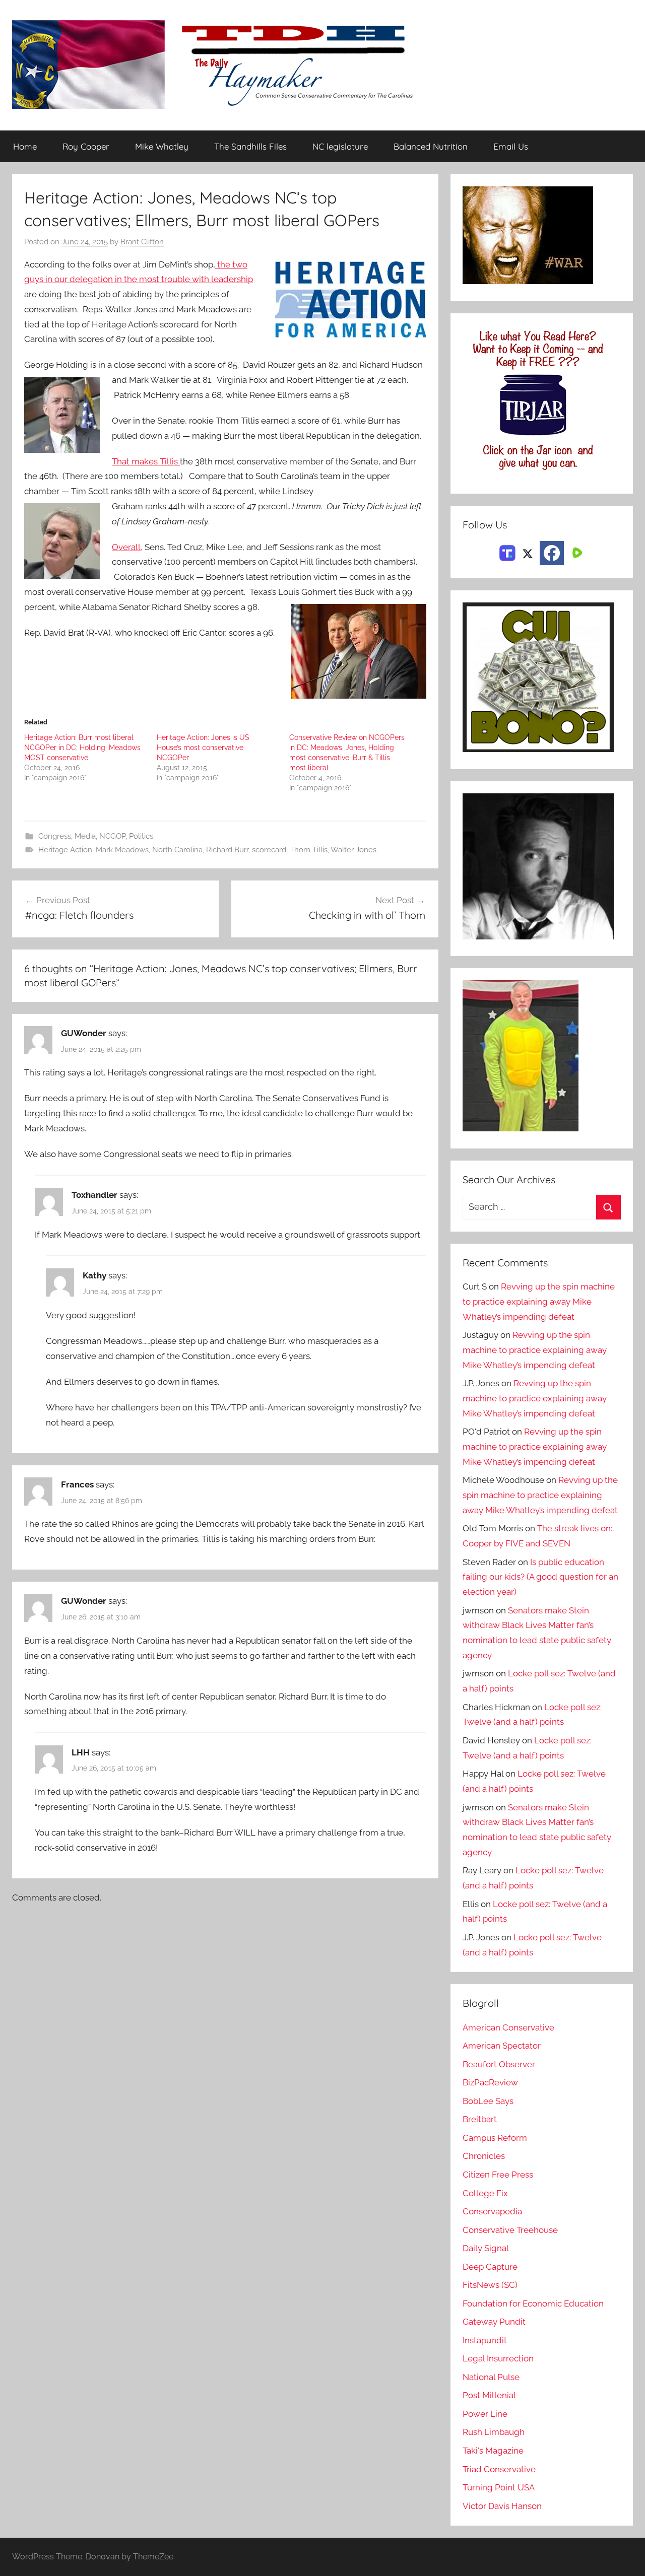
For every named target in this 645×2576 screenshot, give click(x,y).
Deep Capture (490, 2267)
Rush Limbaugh (494, 2432)
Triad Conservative (499, 2469)
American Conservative (508, 2027)
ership (241, 279)
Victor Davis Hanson (502, 2506)
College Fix (485, 2193)
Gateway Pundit (494, 2322)
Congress (55, 836)
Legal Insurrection (498, 2358)
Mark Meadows (122, 850)
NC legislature (340, 146)
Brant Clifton (142, 242)
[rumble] (576, 552)
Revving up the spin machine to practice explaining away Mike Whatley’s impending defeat (539, 1302)
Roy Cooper (86, 146)
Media (85, 836)
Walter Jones (353, 850)
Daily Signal (486, 2248)
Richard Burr (227, 850)
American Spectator (502, 2046)
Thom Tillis (309, 850)
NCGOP (112, 836)
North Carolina (177, 850)
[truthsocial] (507, 552)
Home (25, 146)
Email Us (511, 146)
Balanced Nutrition (431, 146)
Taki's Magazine (493, 2451)
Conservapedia (492, 2211)
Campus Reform (495, 2138)
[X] (528, 552)
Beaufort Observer (499, 2064)
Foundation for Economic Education (533, 2303)
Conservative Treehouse (510, 2230)
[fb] (552, 553)
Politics (141, 836)
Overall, (127, 547)
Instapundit (485, 2340)
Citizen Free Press (498, 2175)
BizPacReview (490, 2082)
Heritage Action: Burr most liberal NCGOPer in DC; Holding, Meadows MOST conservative (82, 748)
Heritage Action (65, 850)
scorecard (269, 850)
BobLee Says (488, 2101)
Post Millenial (489, 2395)
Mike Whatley (162, 146)
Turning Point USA (499, 2487)
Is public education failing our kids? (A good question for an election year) (540, 1577)
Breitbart (480, 2119)
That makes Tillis (146, 461)
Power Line (485, 2414)
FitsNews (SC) (490, 2285)
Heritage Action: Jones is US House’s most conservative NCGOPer (203, 748)
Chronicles (484, 2156)
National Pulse (491, 2377)
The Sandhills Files (250, 146)
